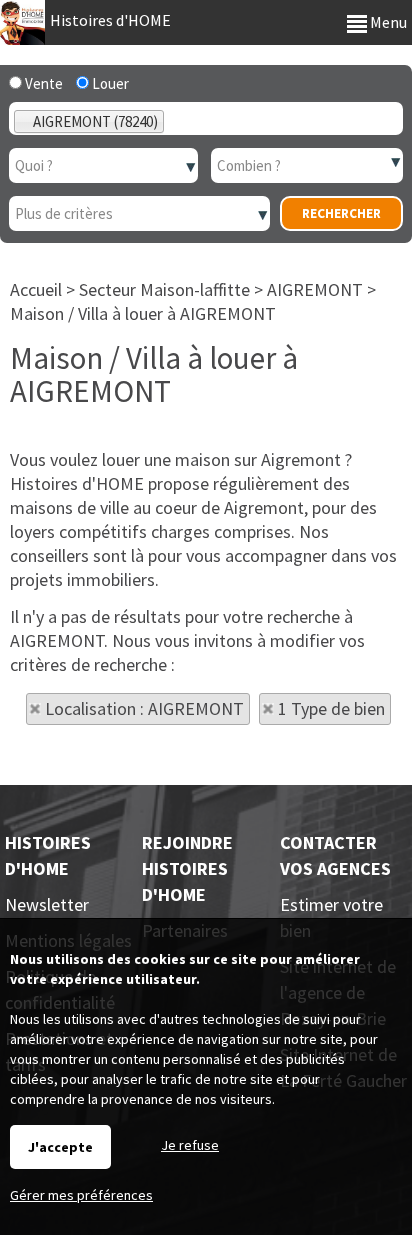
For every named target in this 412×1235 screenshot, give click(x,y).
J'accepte (60, 1147)
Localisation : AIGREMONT (144, 708)
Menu (387, 22)
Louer (109, 83)
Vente (42, 83)
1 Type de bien (331, 708)
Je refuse (190, 1145)
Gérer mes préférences (81, 1195)
